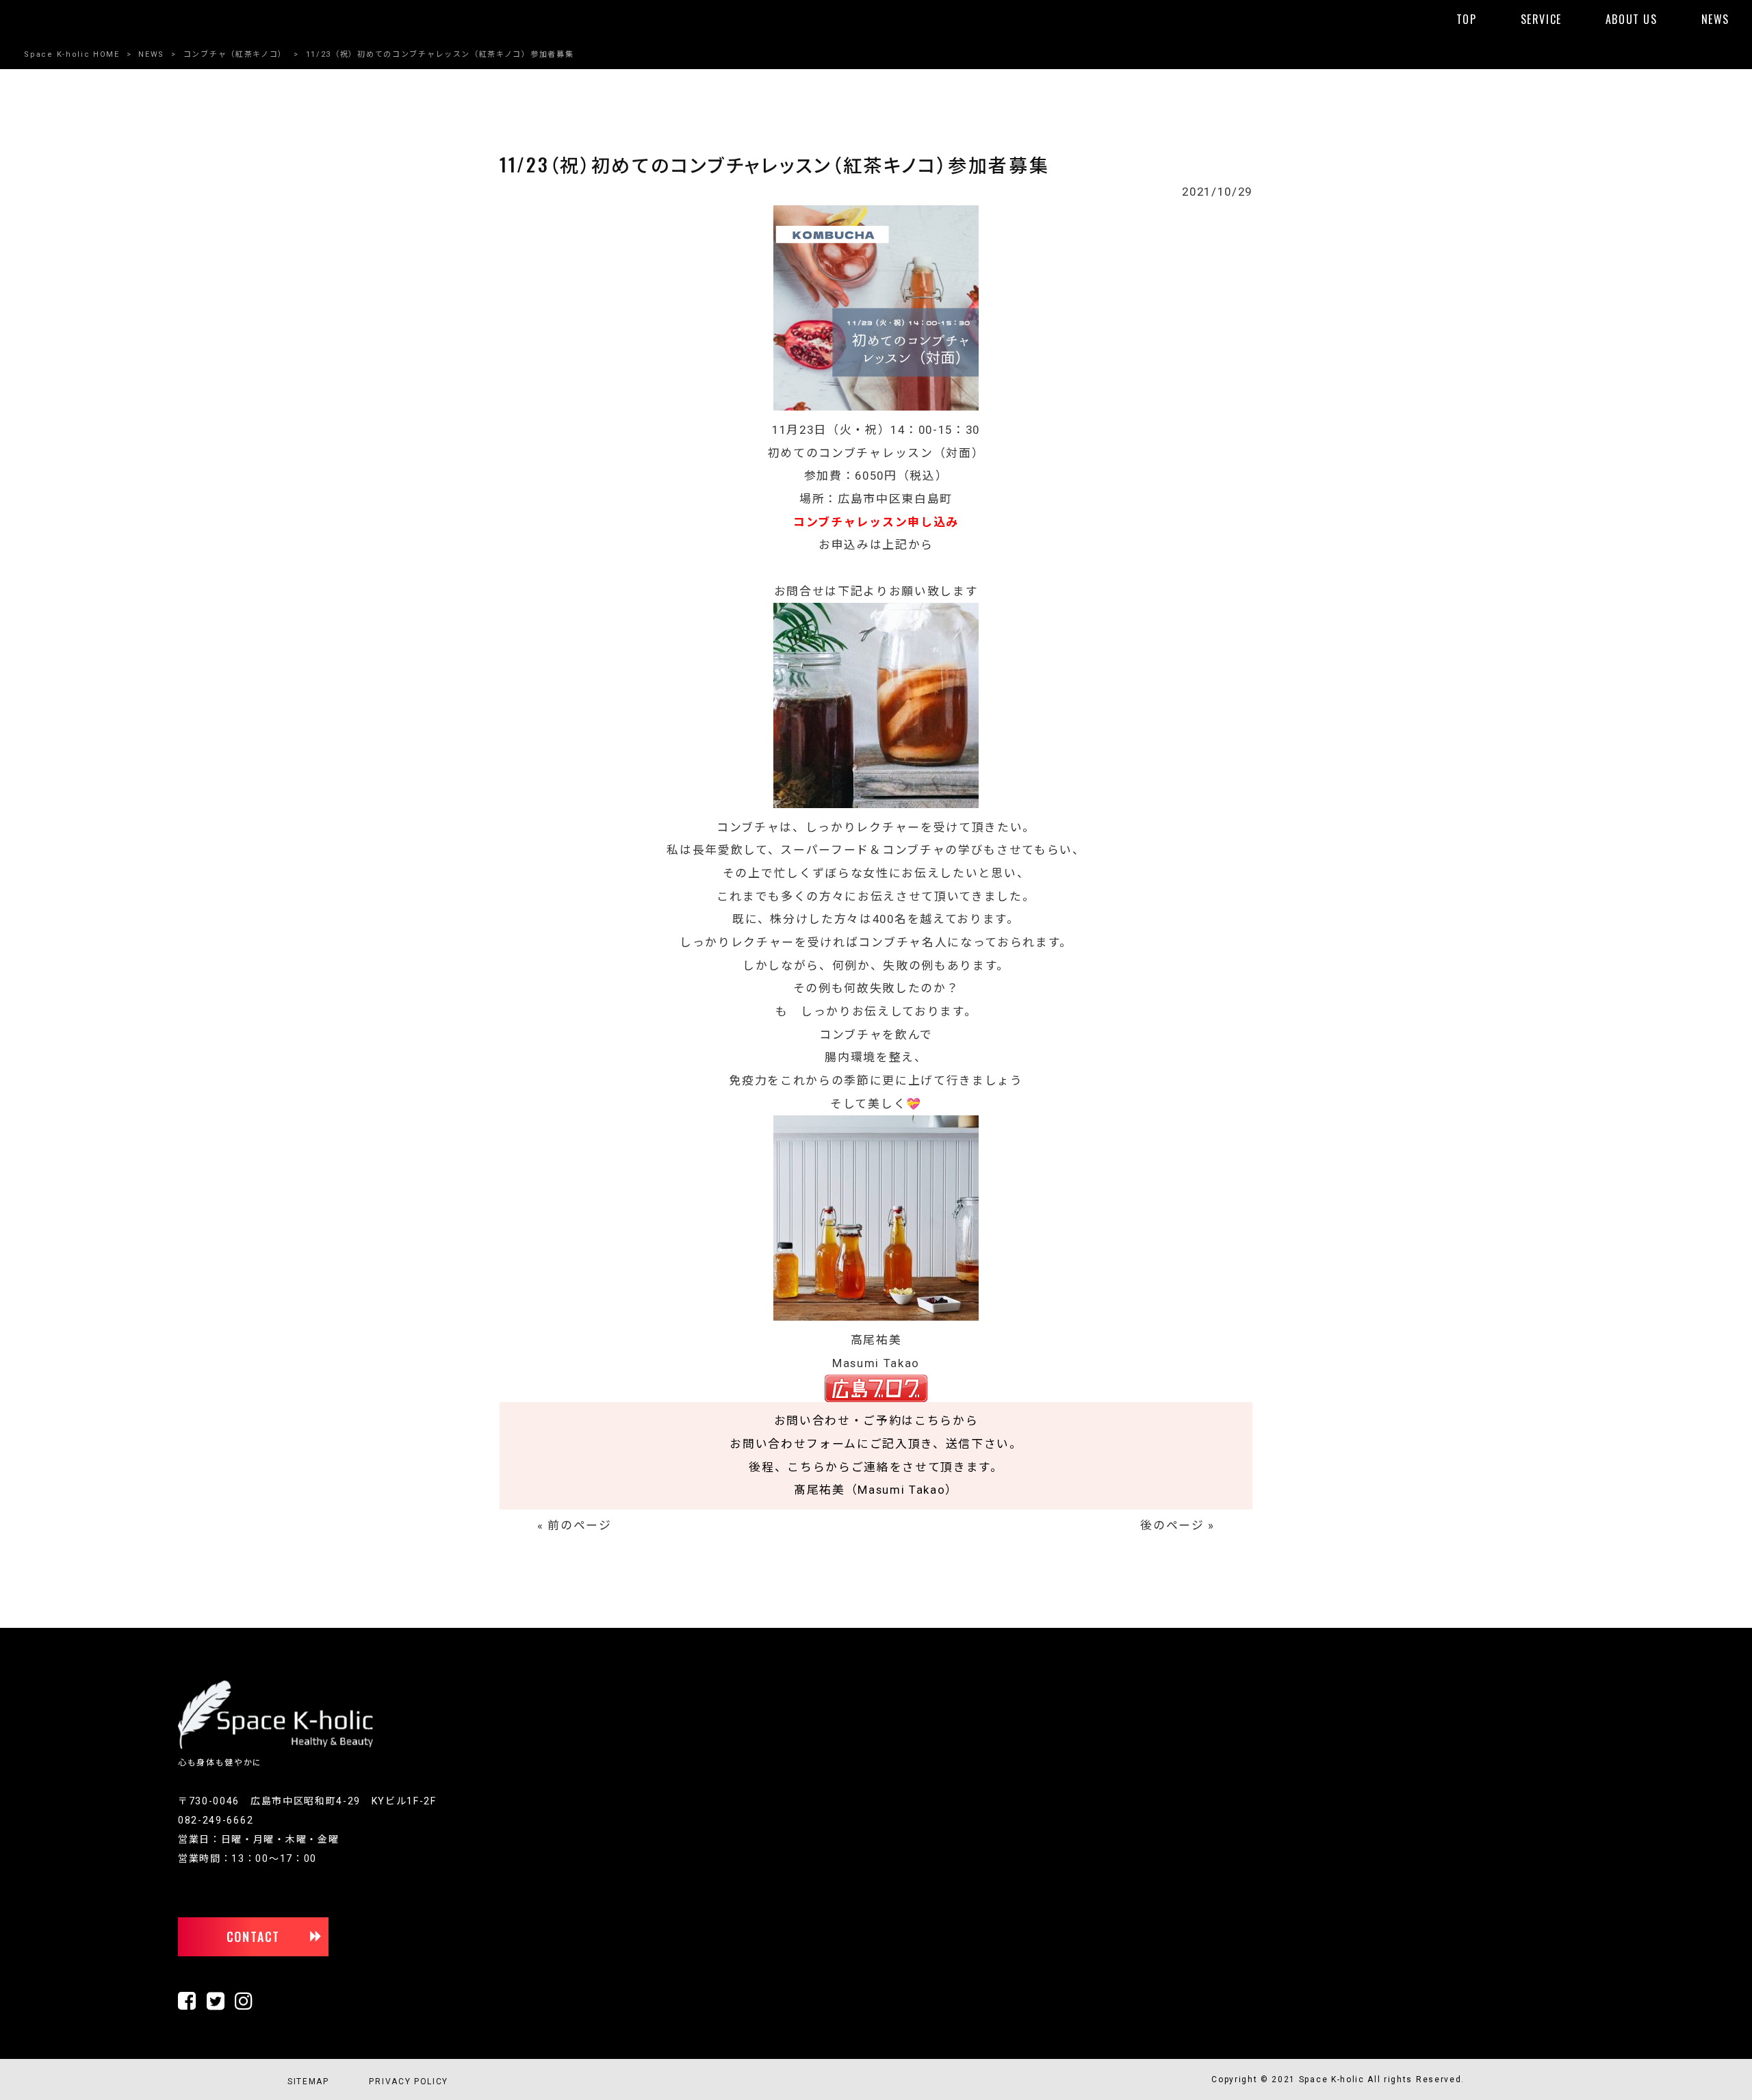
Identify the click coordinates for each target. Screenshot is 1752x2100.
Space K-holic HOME (72, 54)
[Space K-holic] (275, 1746)
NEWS (151, 54)
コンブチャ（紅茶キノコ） (235, 54)
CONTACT (254, 1936)
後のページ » (1177, 1525)
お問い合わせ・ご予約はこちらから (876, 1421)
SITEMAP (308, 2082)
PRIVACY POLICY (409, 2082)
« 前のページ (575, 1525)
